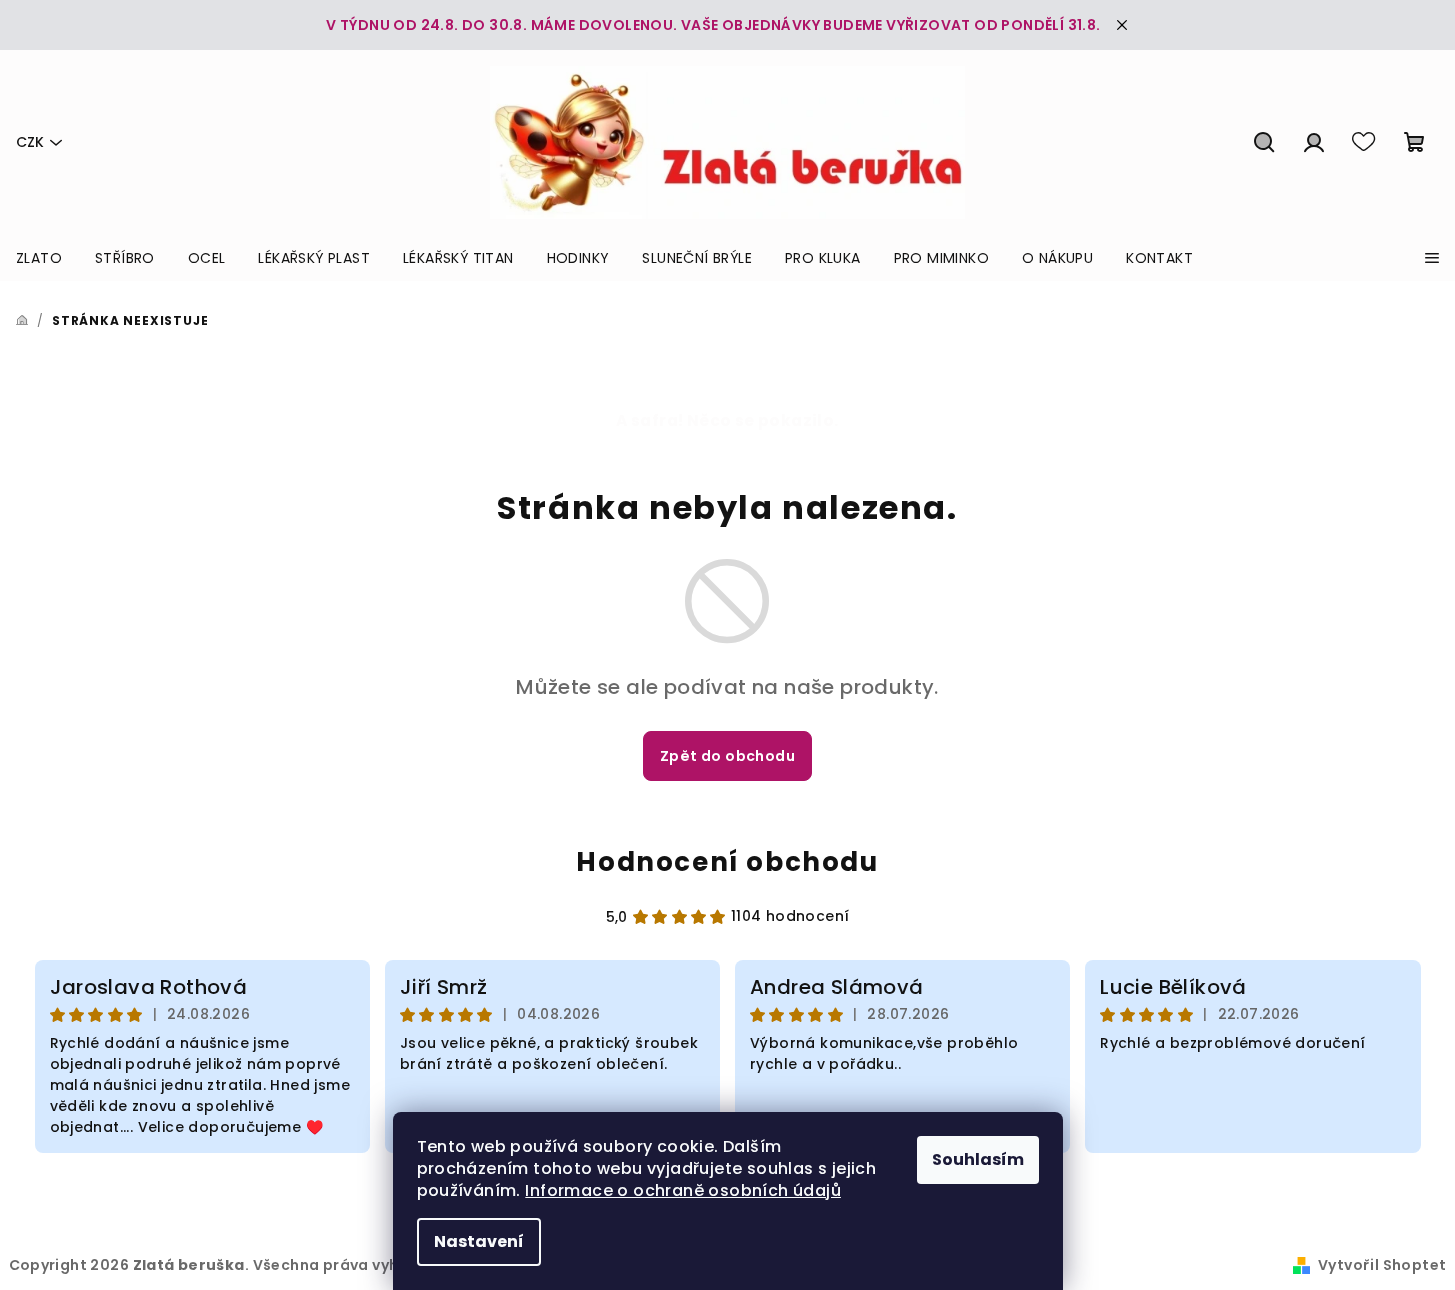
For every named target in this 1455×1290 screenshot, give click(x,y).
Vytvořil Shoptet (1382, 1265)
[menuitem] (39, 258)
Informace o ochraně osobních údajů (683, 1190)
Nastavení (479, 1241)
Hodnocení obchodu (727, 862)
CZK (30, 142)
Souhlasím (978, 1159)
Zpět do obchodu (727, 756)
